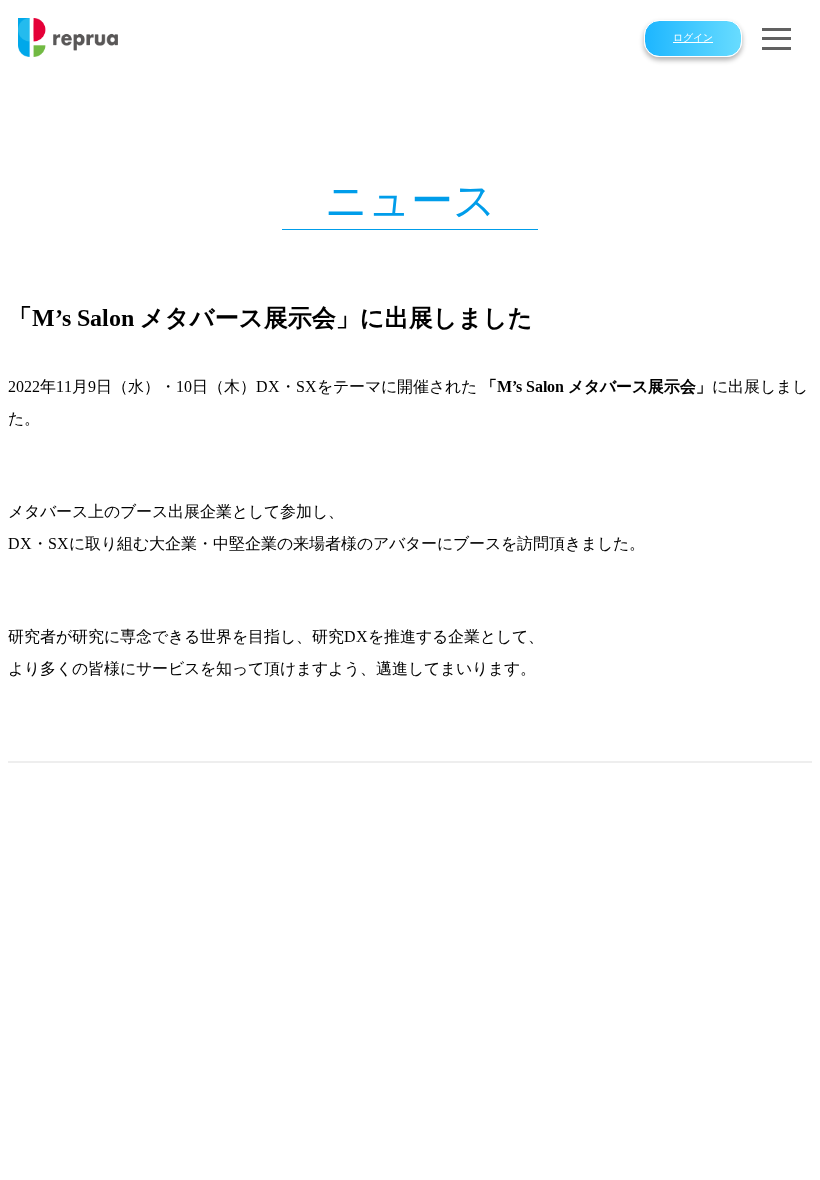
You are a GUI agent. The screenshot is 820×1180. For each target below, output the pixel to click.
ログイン (693, 38)
